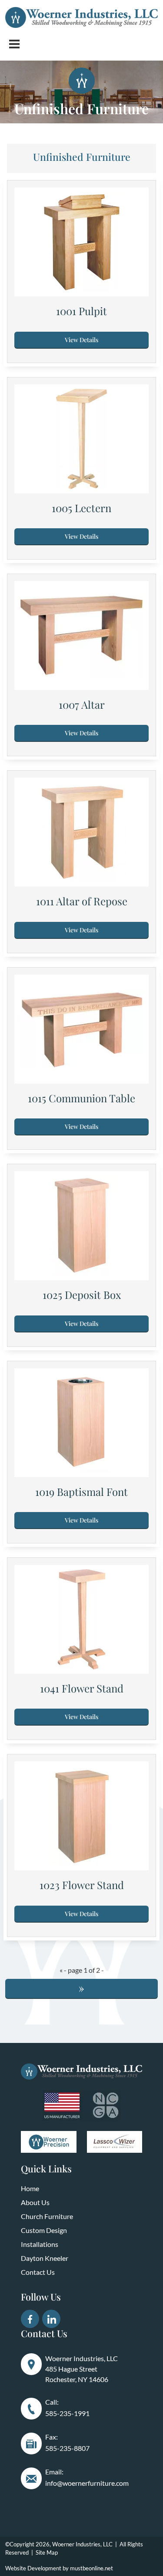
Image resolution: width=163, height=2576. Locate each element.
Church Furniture (47, 2216)
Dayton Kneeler (45, 2258)
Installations (40, 2244)
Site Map (47, 2552)
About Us (35, 2202)
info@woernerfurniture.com (87, 2483)
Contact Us (38, 2272)
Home (30, 2188)
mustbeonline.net (91, 2568)
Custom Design (44, 2230)
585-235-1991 (67, 2413)
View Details (81, 340)
